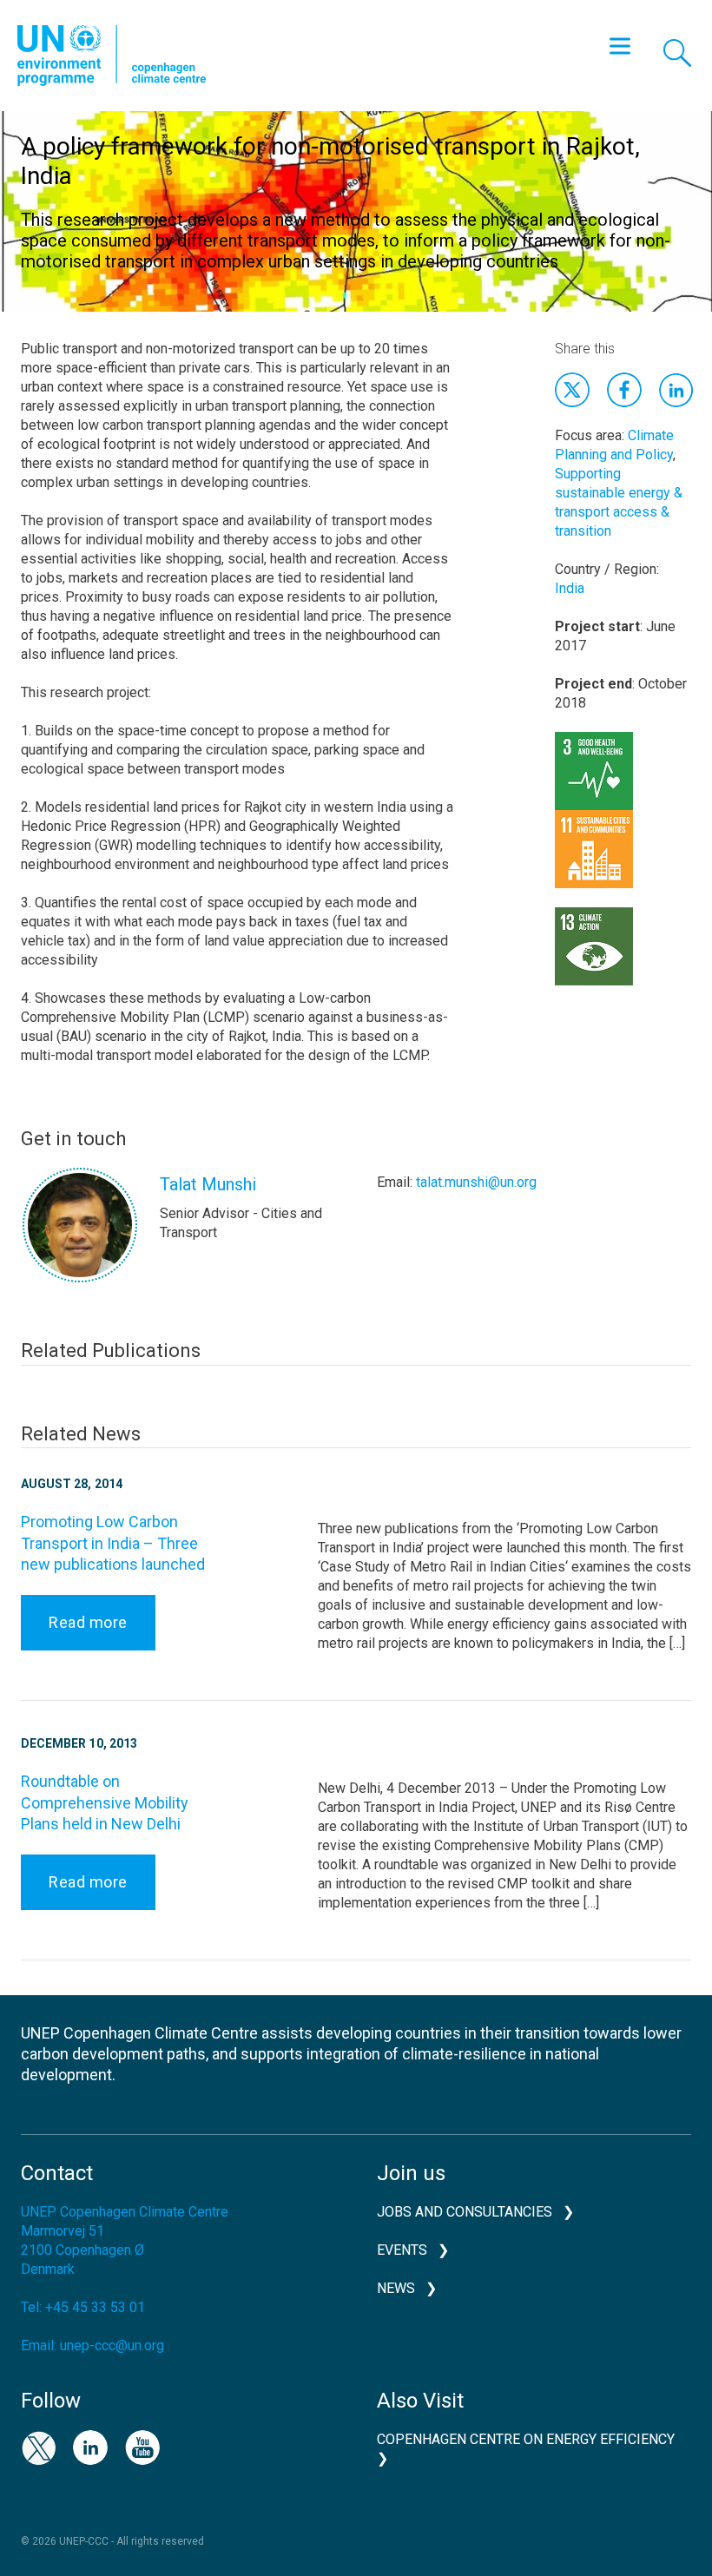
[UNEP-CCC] (112, 56)
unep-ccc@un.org (112, 2345)
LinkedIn (90, 2448)
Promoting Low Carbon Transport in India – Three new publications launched (113, 1543)
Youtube (142, 2448)
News (396, 2288)
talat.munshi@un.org (476, 1182)
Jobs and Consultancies (465, 2212)
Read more (88, 1622)
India (570, 588)
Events (402, 2250)
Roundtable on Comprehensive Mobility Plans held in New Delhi (105, 1802)
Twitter (572, 390)
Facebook (624, 390)
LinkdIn (676, 390)
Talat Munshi (208, 1184)
